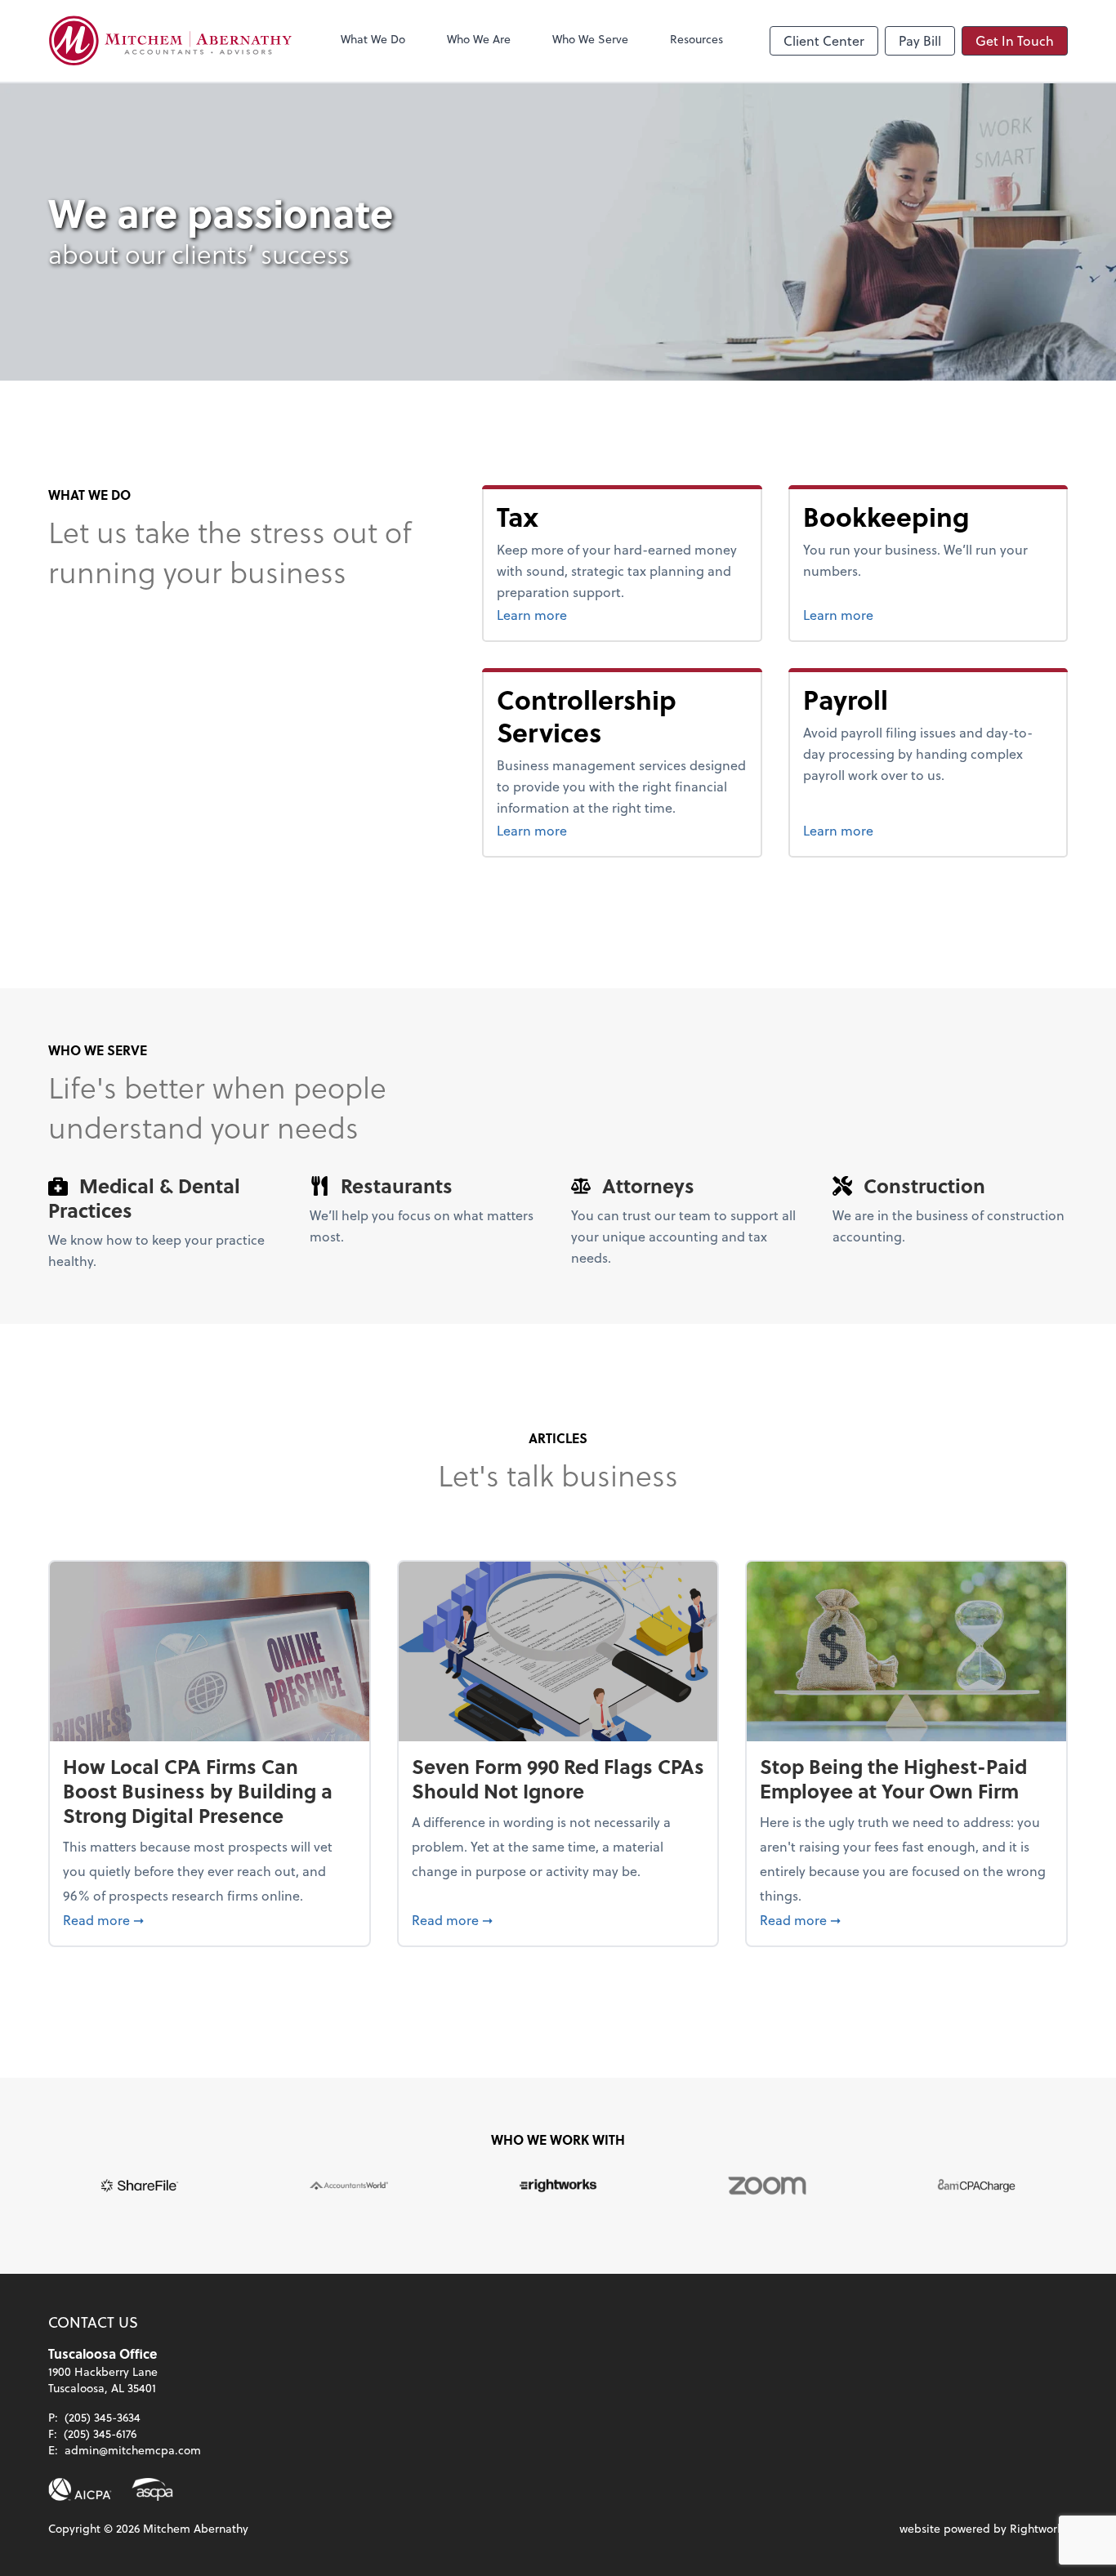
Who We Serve (590, 39)
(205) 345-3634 (103, 2417)
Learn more (562, 614)
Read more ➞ (210, 1919)
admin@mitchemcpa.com (133, 2450)
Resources (696, 39)
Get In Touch (1015, 40)
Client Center (824, 40)
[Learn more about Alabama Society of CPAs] (152, 2489)
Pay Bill (920, 40)
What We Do (373, 39)
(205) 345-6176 (100, 2433)
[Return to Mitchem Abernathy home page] (171, 41)
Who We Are (479, 39)
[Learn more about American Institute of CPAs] (80, 2489)
